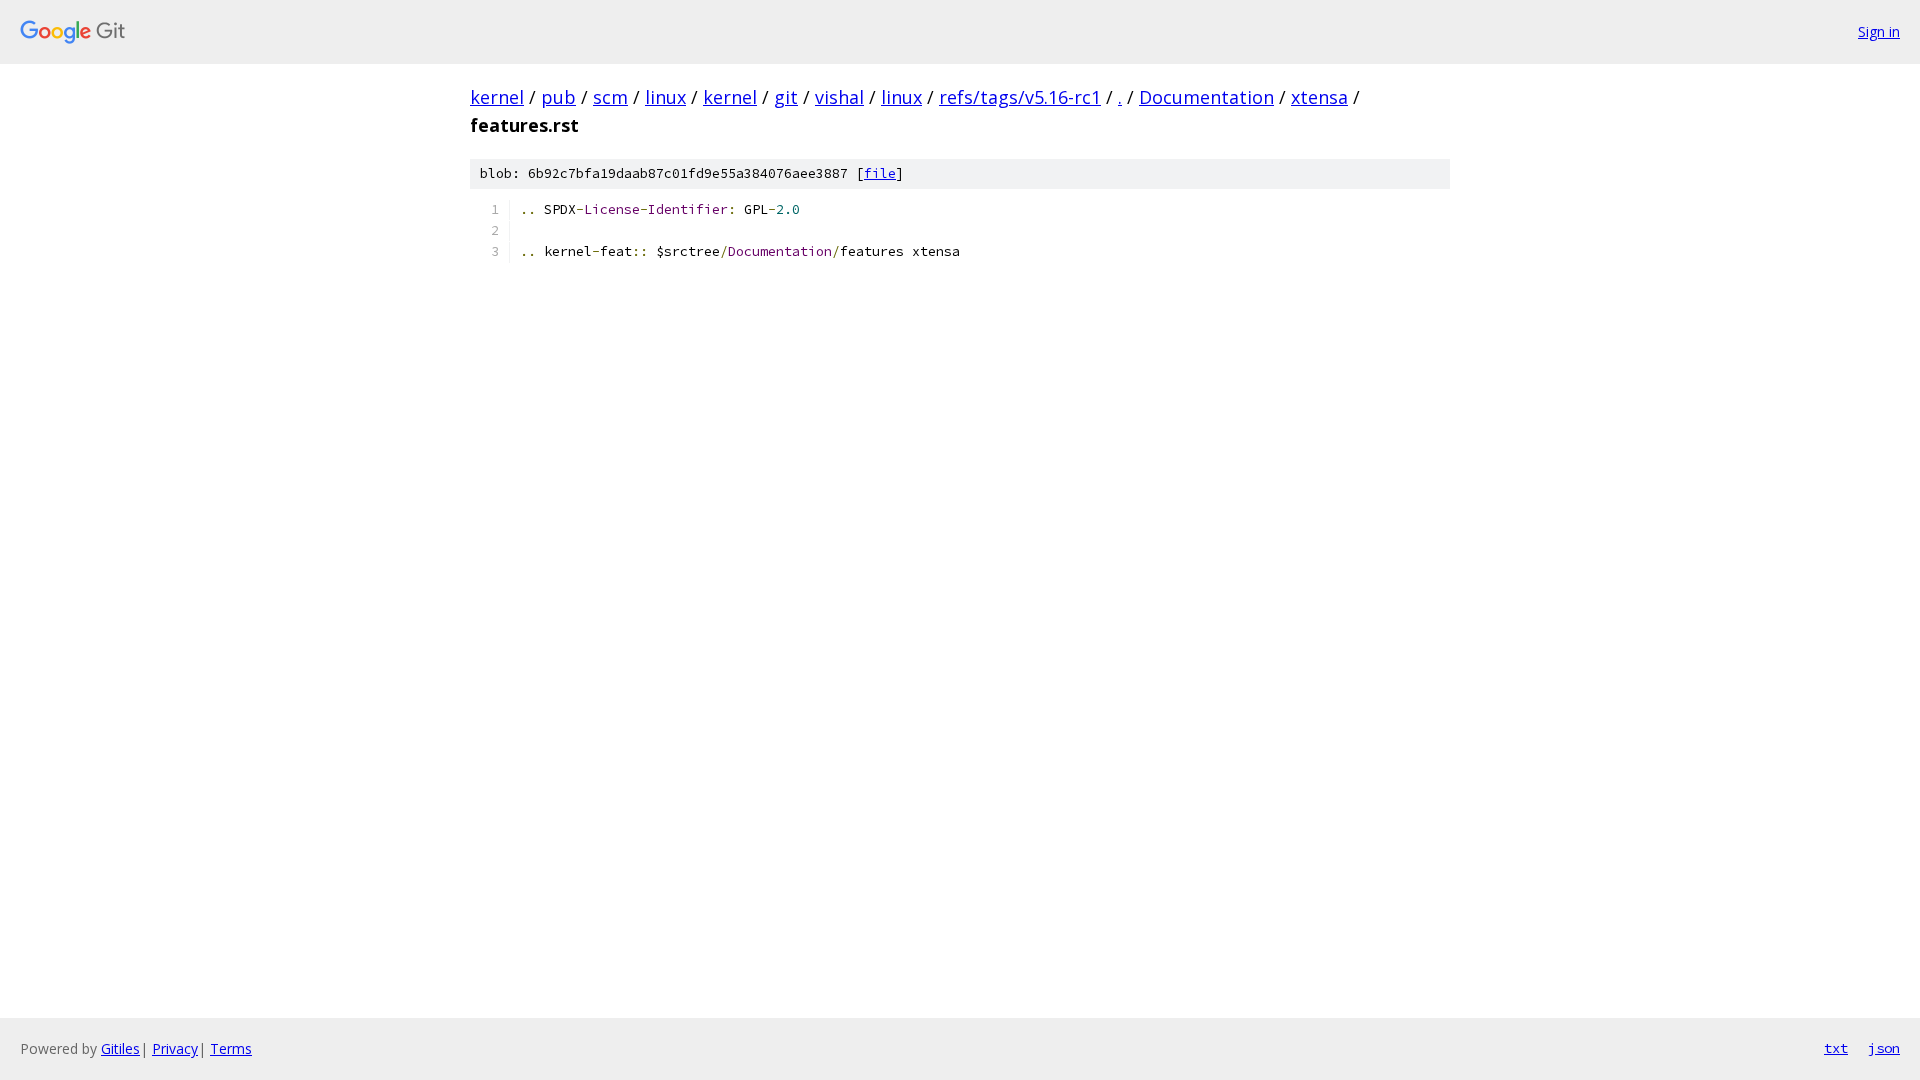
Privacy (175, 1048)
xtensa (1319, 97)
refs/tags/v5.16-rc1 (1020, 97)
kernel (497, 97)
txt (1836, 1048)
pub (558, 97)
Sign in (1879, 31)
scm (610, 97)
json (1884, 1048)
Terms (231, 1048)
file (880, 173)
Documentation (1206, 97)
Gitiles (120, 1048)
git (786, 97)
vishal (839, 97)
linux (665, 97)
